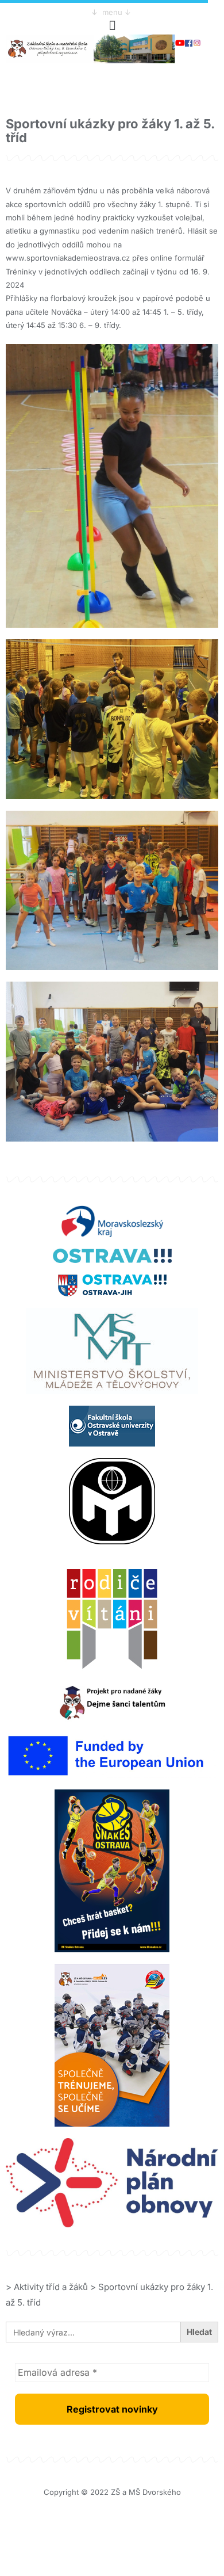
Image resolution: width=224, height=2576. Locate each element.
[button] (112, 25)
